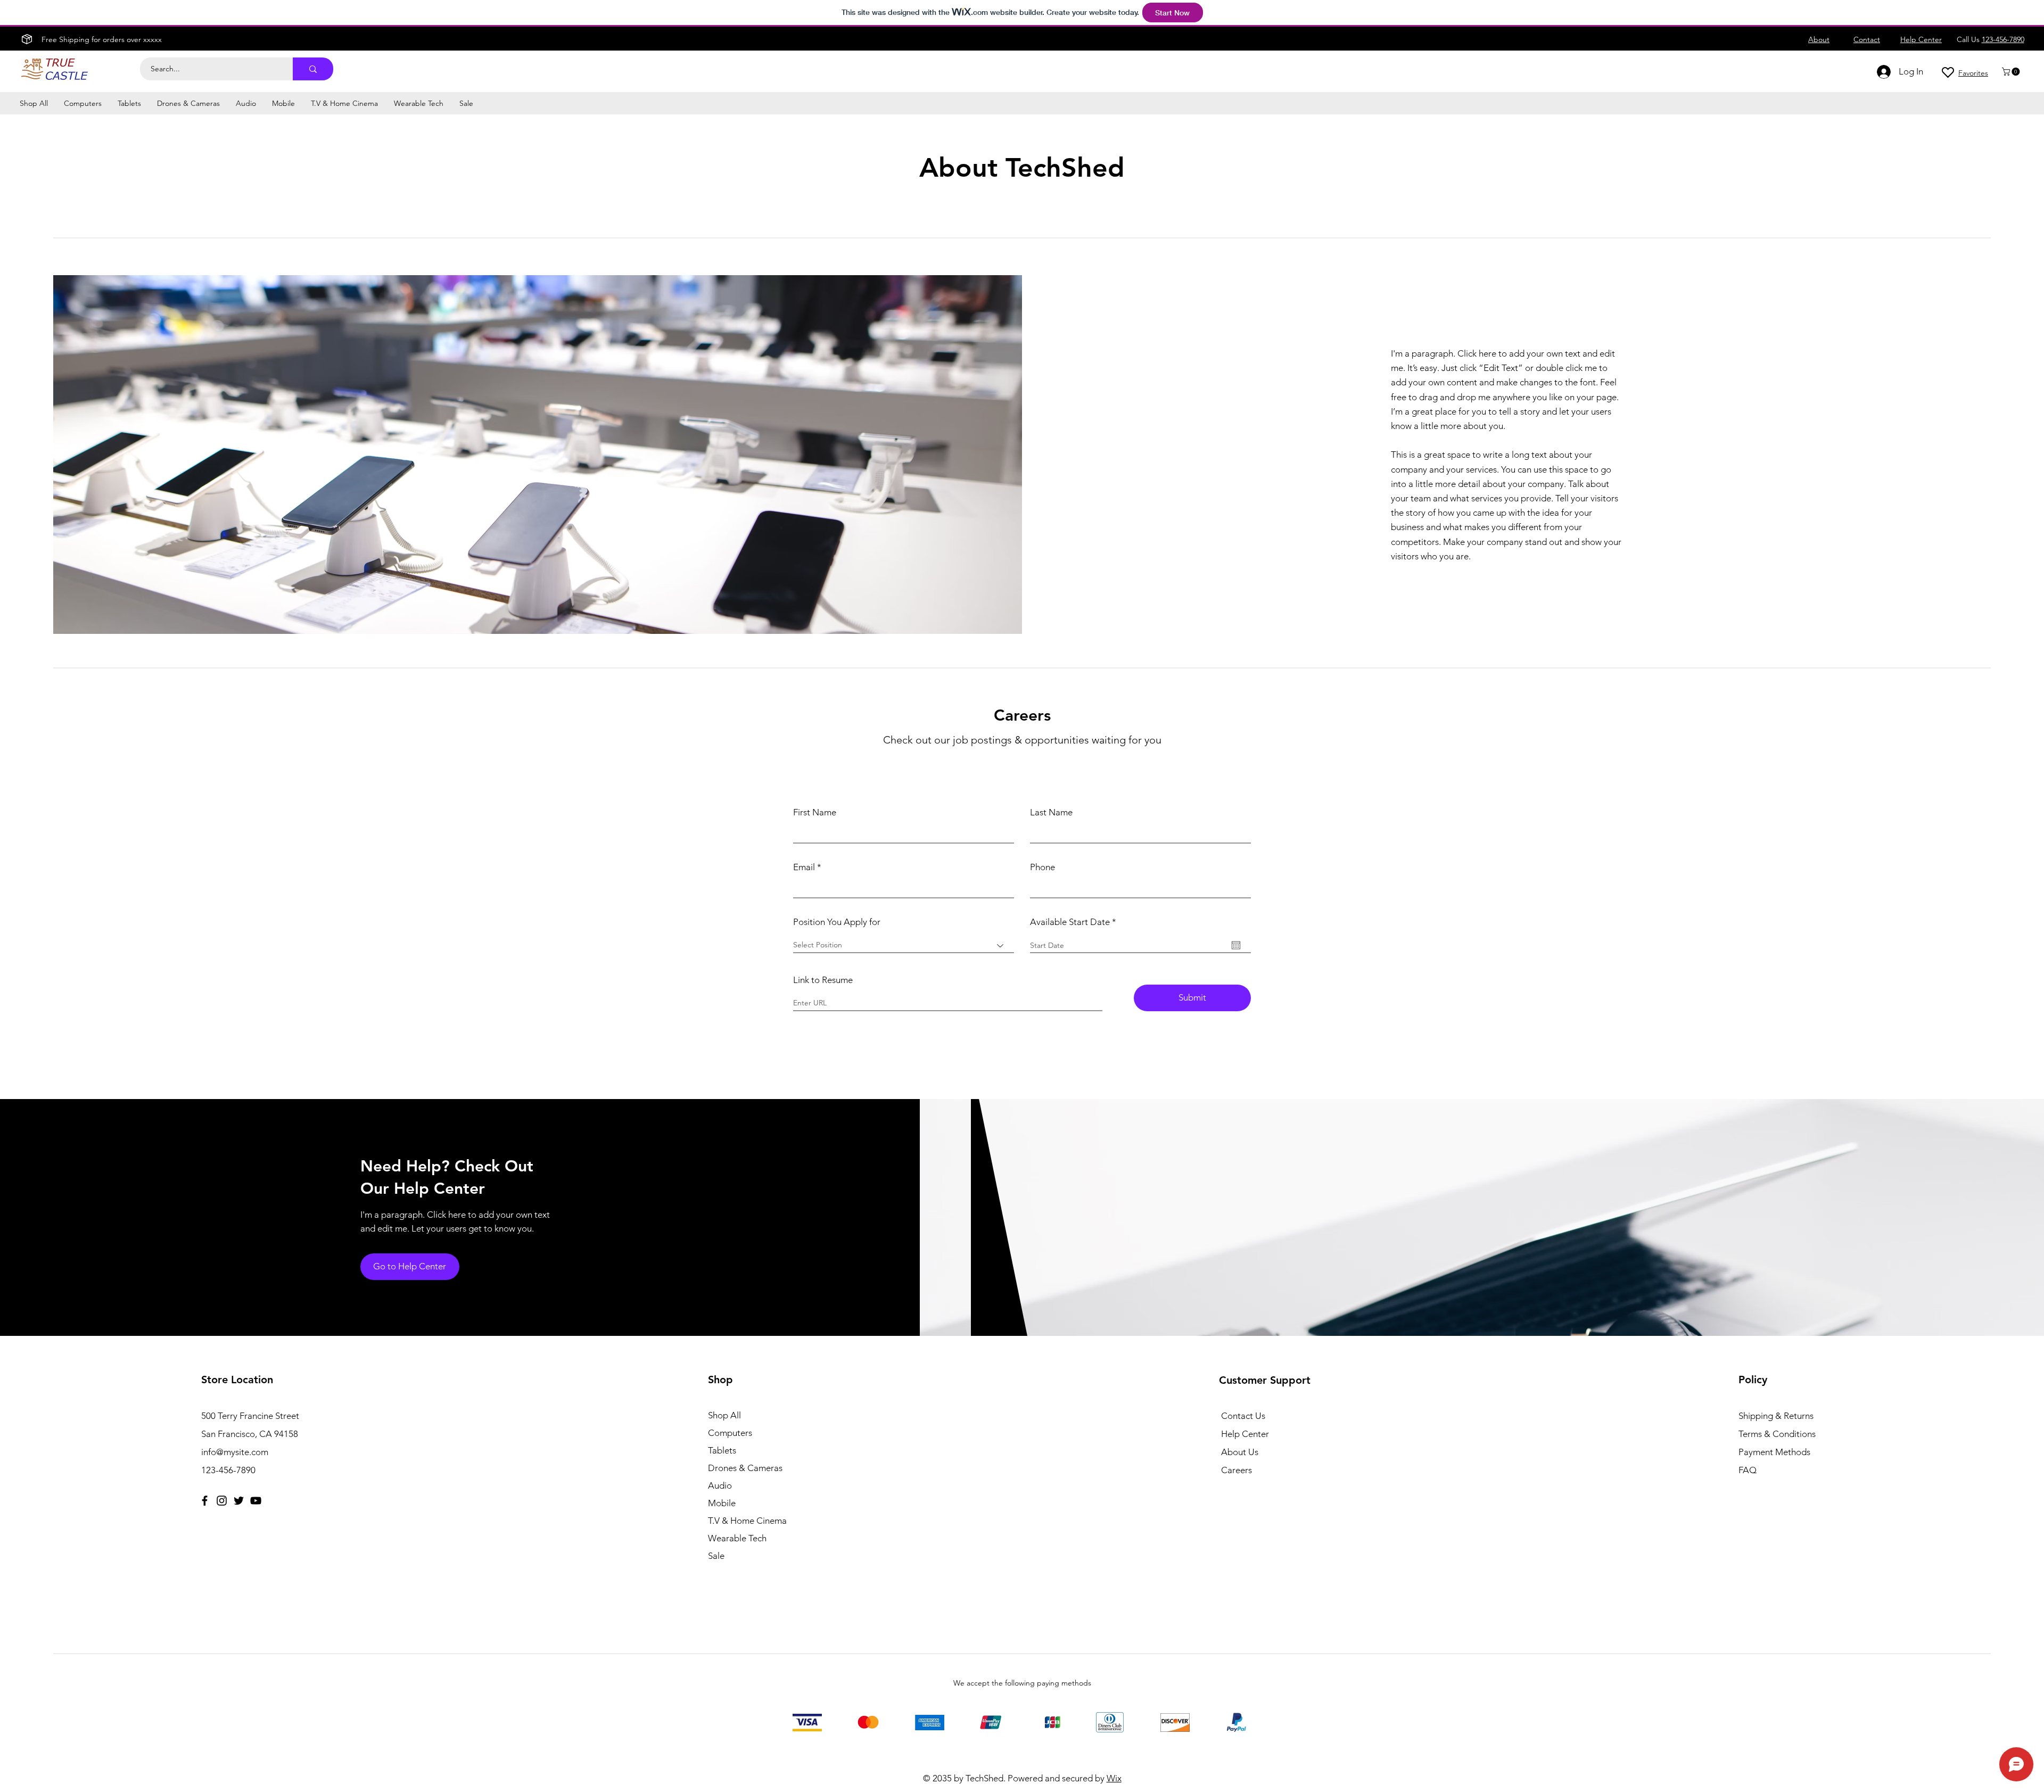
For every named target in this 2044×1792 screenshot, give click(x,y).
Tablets (722, 1450)
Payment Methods (1775, 1452)
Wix (1114, 1778)
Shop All (724, 1415)
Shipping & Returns (1776, 1416)
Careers (1237, 1470)
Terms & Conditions (1777, 1434)
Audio (720, 1485)
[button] (2012, 72)
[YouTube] (256, 1501)
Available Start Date (1075, 922)
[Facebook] (205, 1501)
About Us (1240, 1452)
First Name (815, 812)
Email (804, 867)
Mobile (722, 1503)
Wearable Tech (737, 1538)
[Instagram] (222, 1501)
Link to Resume (823, 980)
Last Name (1051, 812)
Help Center (1245, 1434)
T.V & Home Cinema (747, 1521)
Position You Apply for (837, 922)
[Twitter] (239, 1501)
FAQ (1748, 1470)
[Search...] (313, 69)
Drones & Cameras (745, 1468)
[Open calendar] (1236, 945)
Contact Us (1243, 1416)
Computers (730, 1433)
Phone (1042, 867)
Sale (716, 1556)
